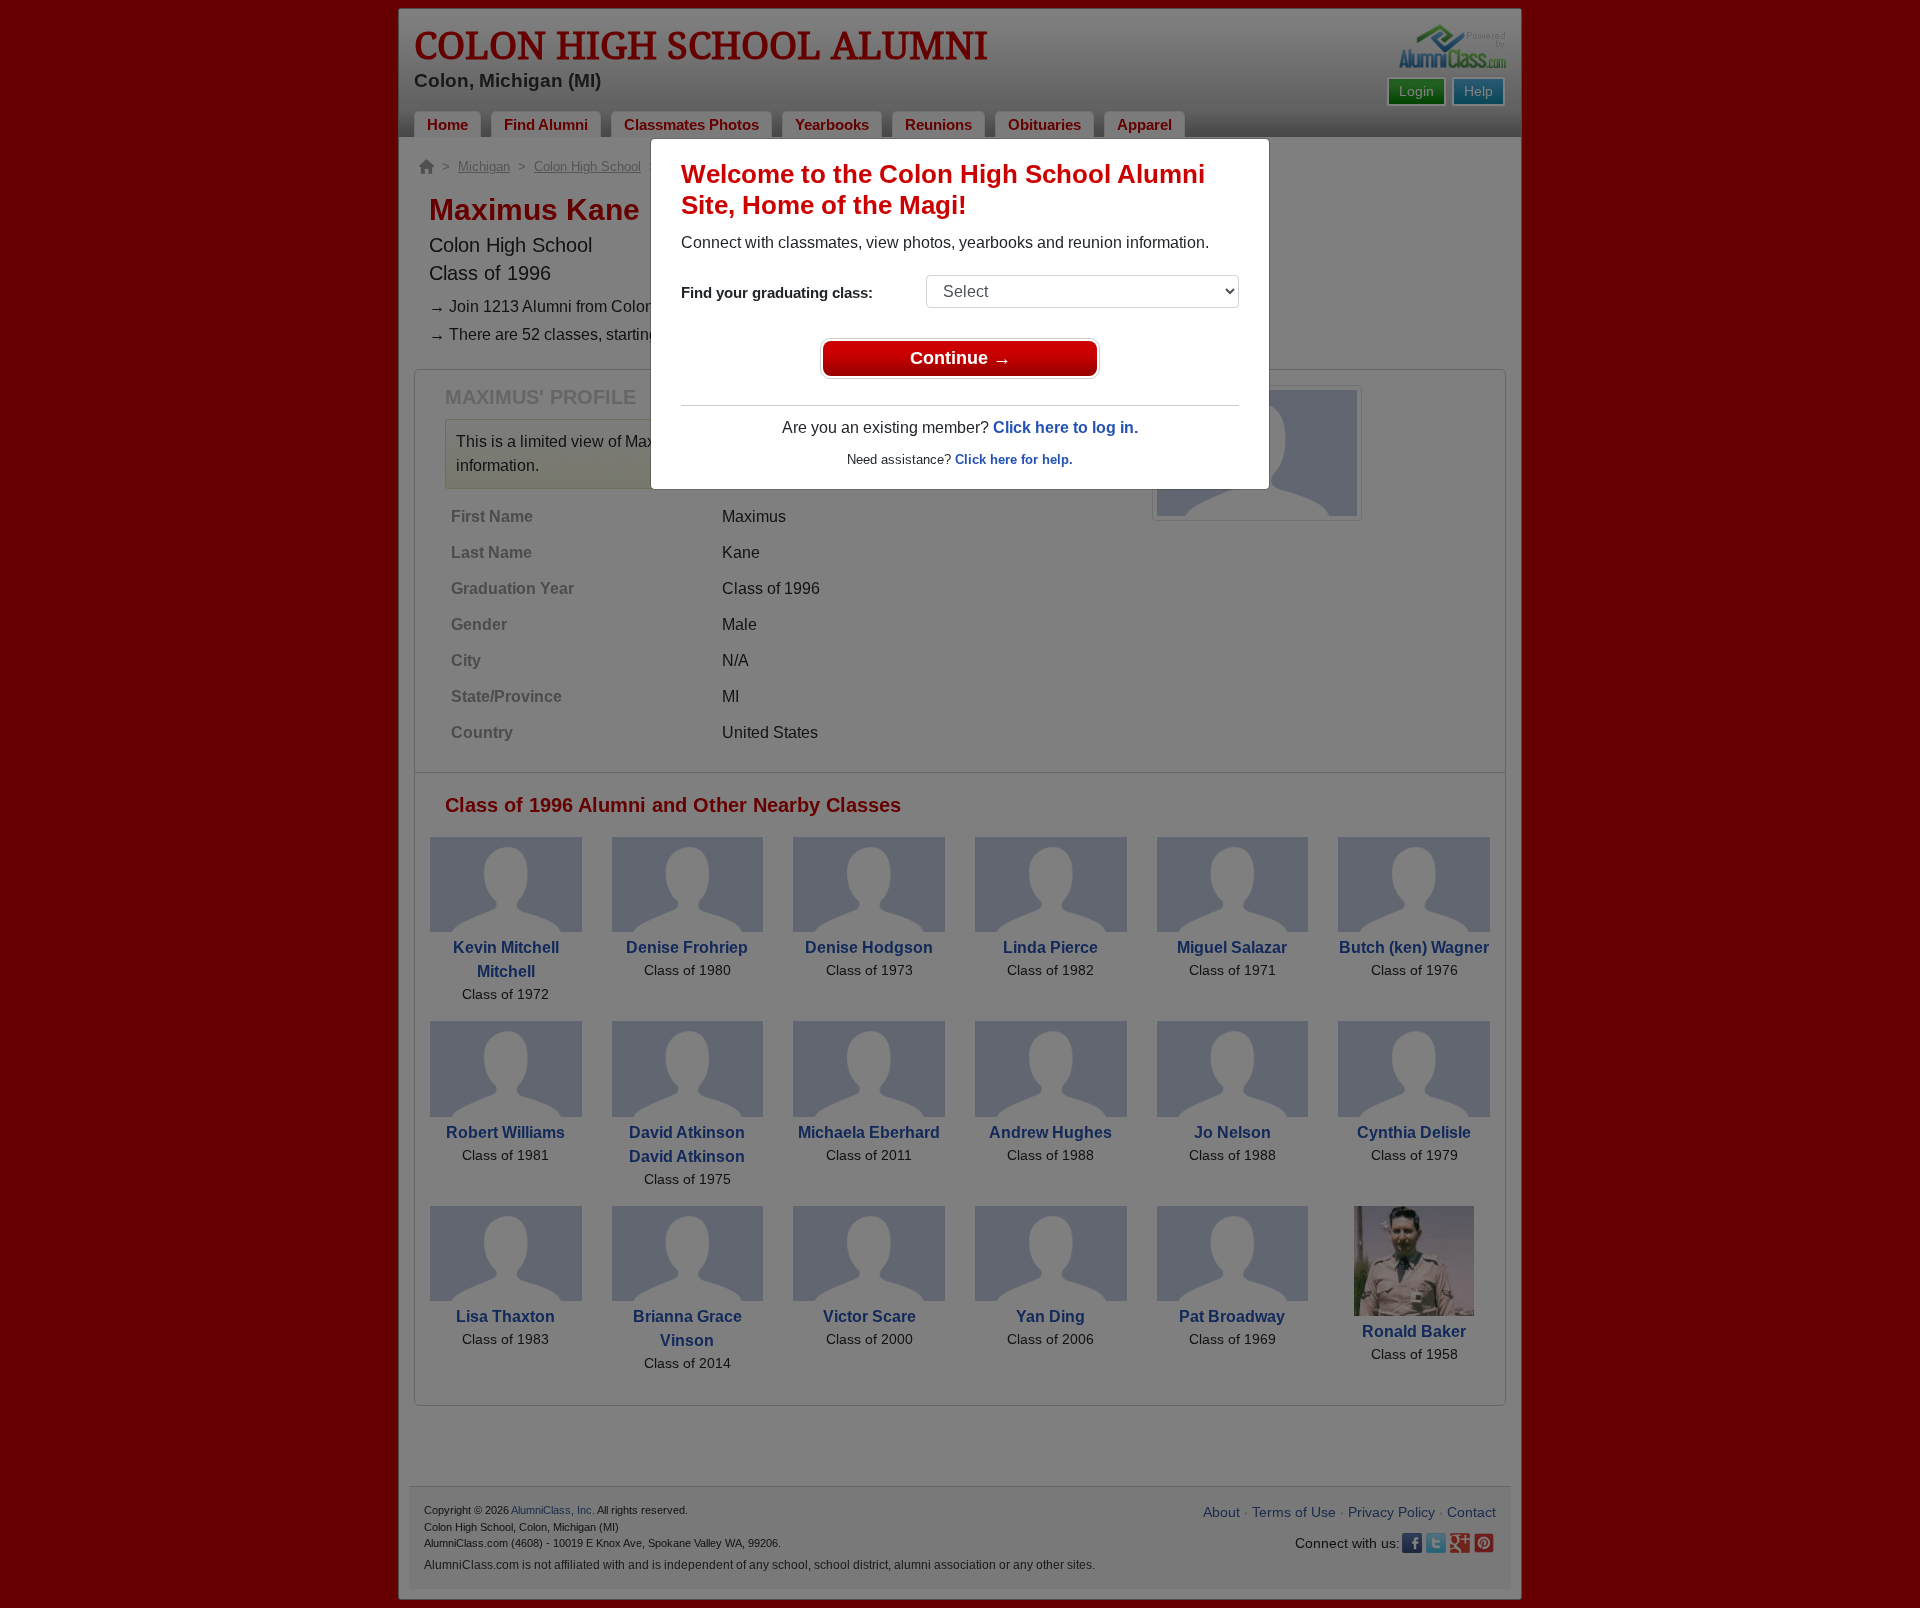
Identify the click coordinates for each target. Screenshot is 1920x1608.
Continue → (960, 358)
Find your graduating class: (777, 292)
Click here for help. (1014, 459)
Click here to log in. (1065, 427)
